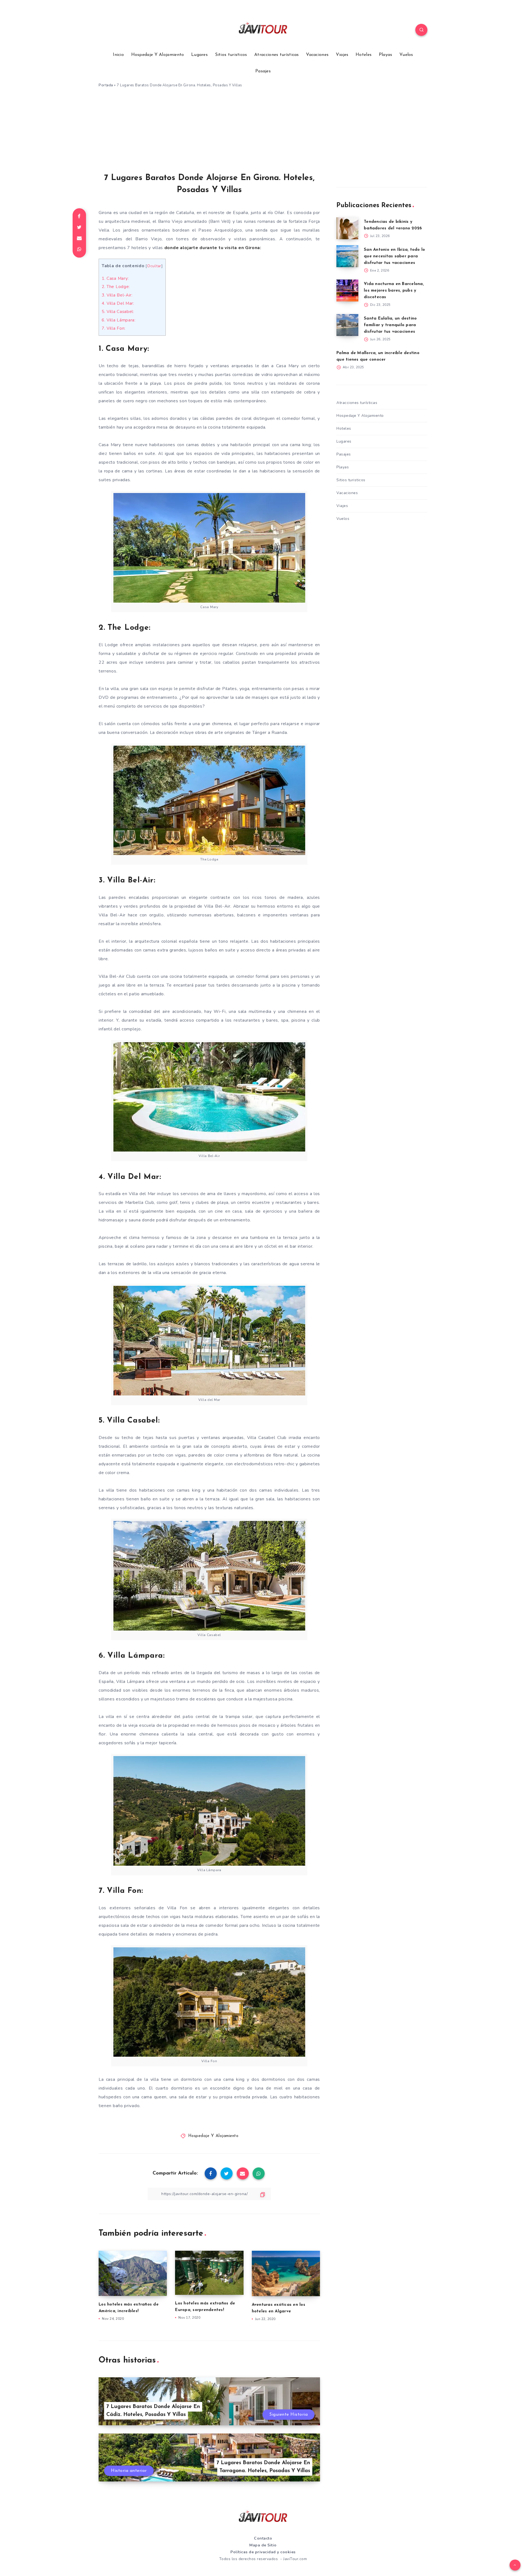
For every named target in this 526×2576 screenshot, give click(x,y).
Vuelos (406, 55)
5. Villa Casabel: (118, 312)
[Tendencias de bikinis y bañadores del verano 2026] (347, 228)
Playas (386, 55)
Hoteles (364, 55)
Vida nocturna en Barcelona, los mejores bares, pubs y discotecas (394, 291)
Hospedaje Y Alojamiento (158, 55)
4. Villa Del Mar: (118, 303)
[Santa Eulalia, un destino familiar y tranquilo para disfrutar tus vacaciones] (347, 325)
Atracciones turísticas (277, 55)
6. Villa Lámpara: (119, 320)
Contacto (263, 2538)
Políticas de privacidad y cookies (263, 2552)
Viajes (342, 55)
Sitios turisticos (231, 55)
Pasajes (263, 71)
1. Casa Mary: (115, 278)
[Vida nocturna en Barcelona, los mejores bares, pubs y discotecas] (347, 290)
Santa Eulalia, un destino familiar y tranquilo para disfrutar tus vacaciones (390, 325)
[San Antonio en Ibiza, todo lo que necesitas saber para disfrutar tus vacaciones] (347, 256)
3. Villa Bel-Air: (117, 295)
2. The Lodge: (116, 287)
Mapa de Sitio (263, 2545)
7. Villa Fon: (114, 328)
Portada (106, 85)
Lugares (199, 55)
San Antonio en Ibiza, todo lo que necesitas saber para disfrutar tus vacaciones (394, 256)
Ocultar (154, 266)
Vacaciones (317, 55)
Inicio (118, 55)
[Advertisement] (263, 132)
